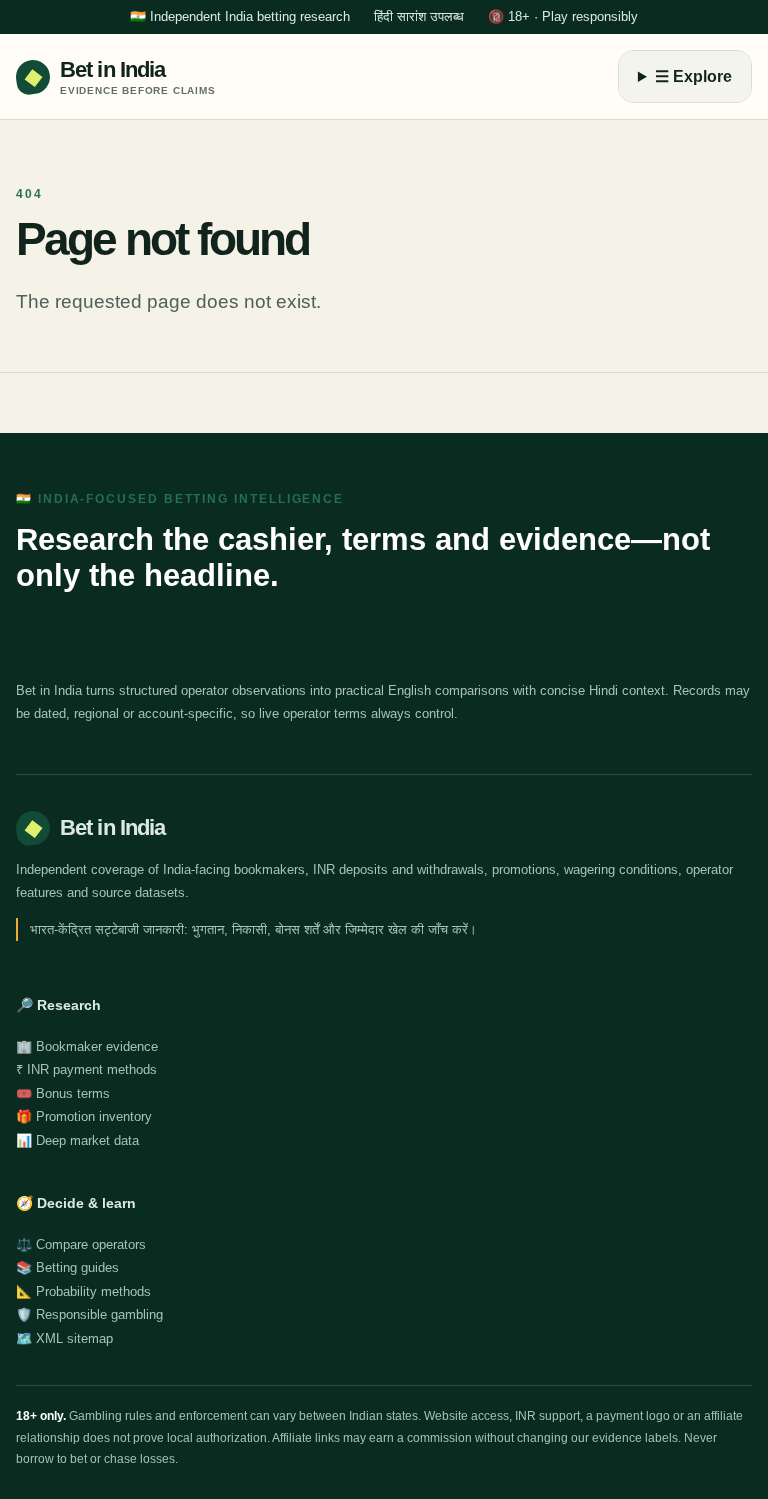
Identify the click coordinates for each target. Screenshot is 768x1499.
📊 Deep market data (77, 1140)
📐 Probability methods (83, 1291)
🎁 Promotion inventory (84, 1116)
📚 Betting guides (67, 1267)
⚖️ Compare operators (81, 1244)
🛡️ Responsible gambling (89, 1314)
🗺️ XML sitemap (64, 1338)
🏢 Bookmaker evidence (87, 1046)
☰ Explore (693, 76)
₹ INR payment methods (86, 1069)
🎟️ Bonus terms (63, 1093)
